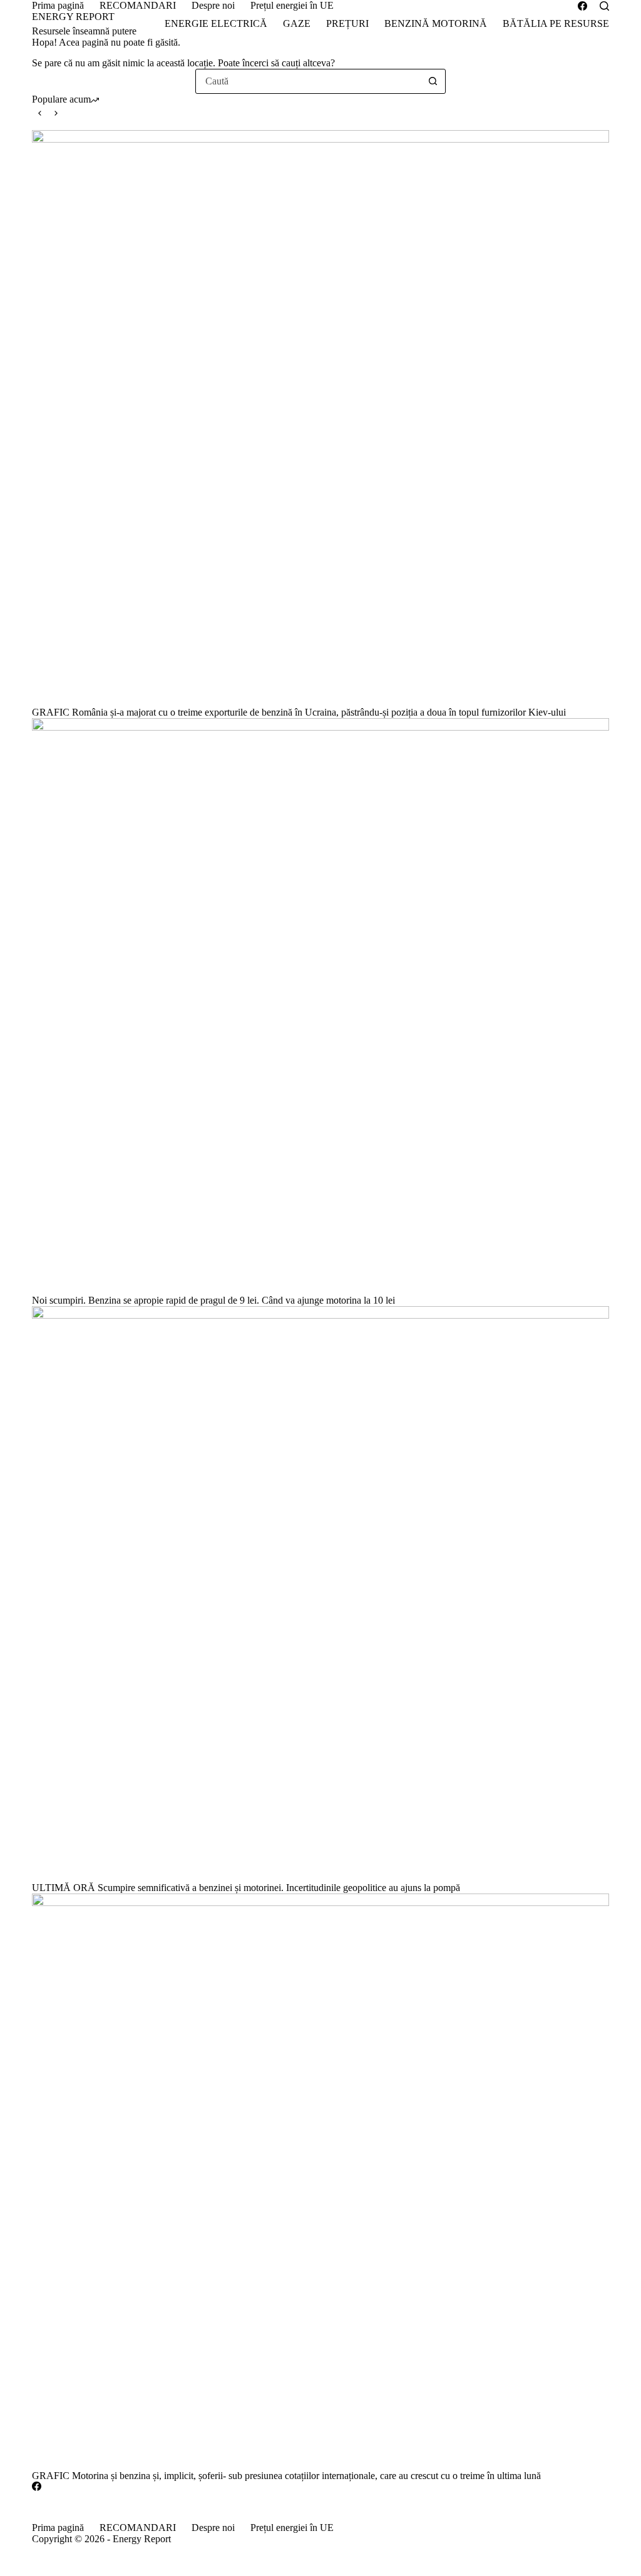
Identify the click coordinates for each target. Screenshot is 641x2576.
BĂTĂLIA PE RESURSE (556, 23)
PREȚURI (347, 23)
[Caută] (604, 6)
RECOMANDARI (138, 5)
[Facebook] (582, 6)
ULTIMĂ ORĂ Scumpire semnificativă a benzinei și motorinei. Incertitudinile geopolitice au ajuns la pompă (246, 1888)
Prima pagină (58, 5)
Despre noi (213, 5)
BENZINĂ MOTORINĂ (436, 23)
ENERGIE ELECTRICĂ (216, 23)
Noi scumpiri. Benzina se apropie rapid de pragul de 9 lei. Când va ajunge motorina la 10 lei (213, 1300)
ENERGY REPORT (73, 17)
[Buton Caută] (433, 81)
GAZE (297, 23)
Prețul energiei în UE (292, 5)
